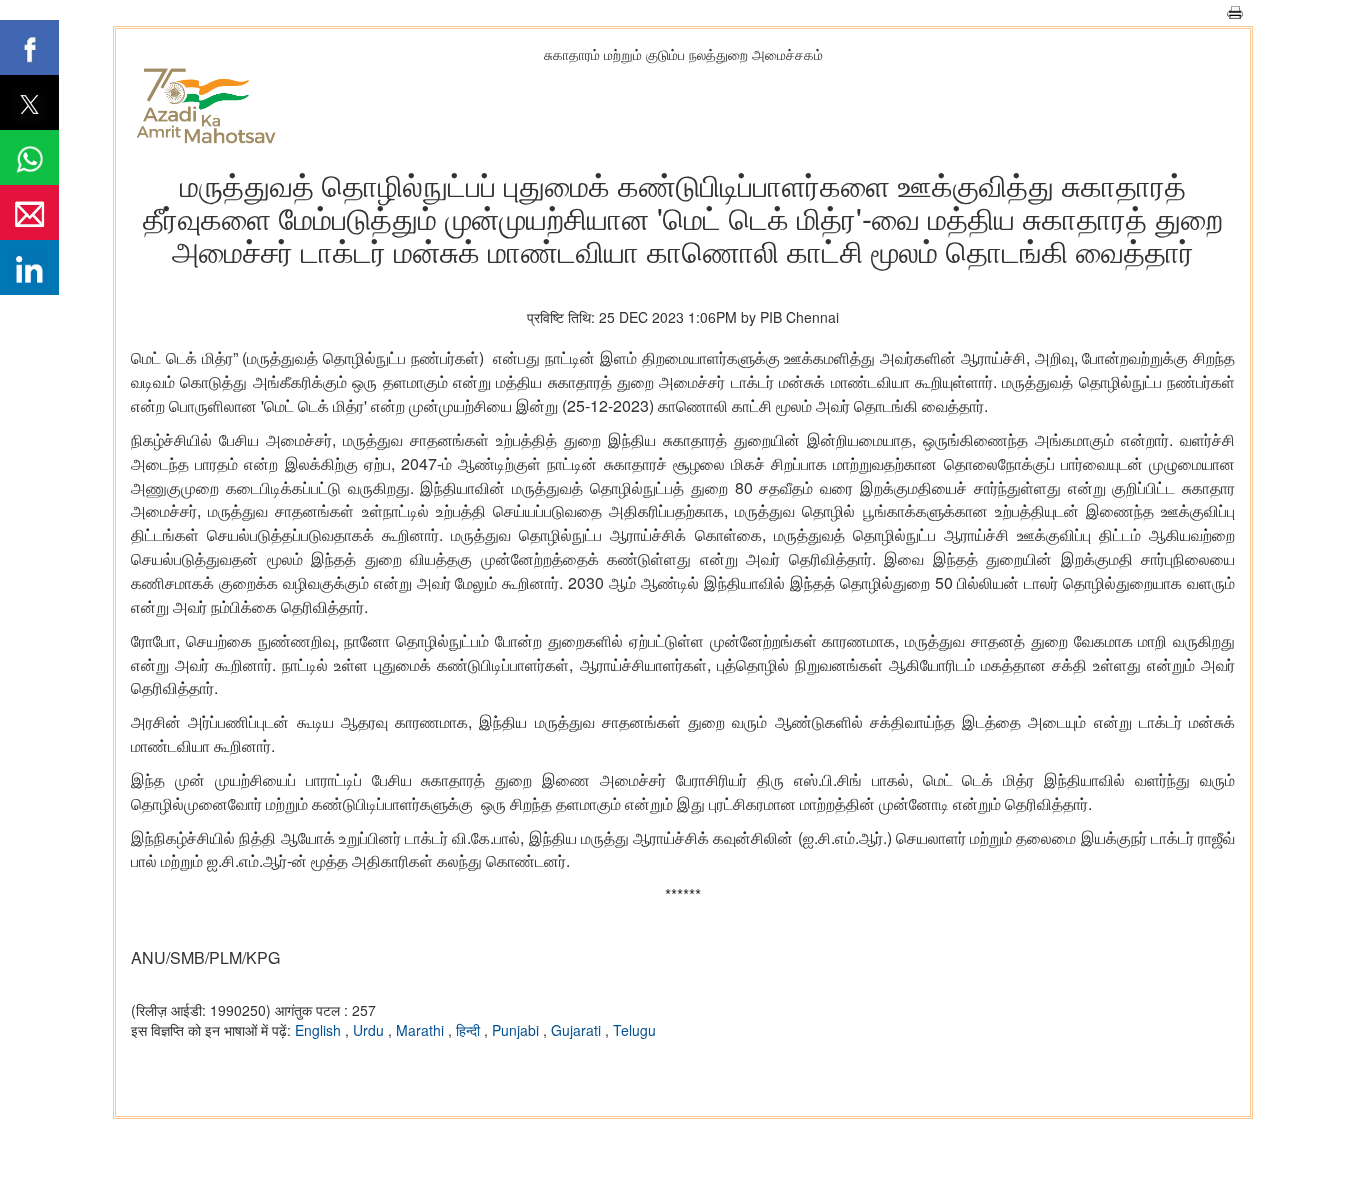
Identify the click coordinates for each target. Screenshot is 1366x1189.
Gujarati (578, 1030)
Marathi (422, 1030)
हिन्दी (470, 1030)
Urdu (370, 1030)
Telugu (634, 1030)
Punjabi (517, 1030)
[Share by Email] (29, 212)
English (320, 1030)
